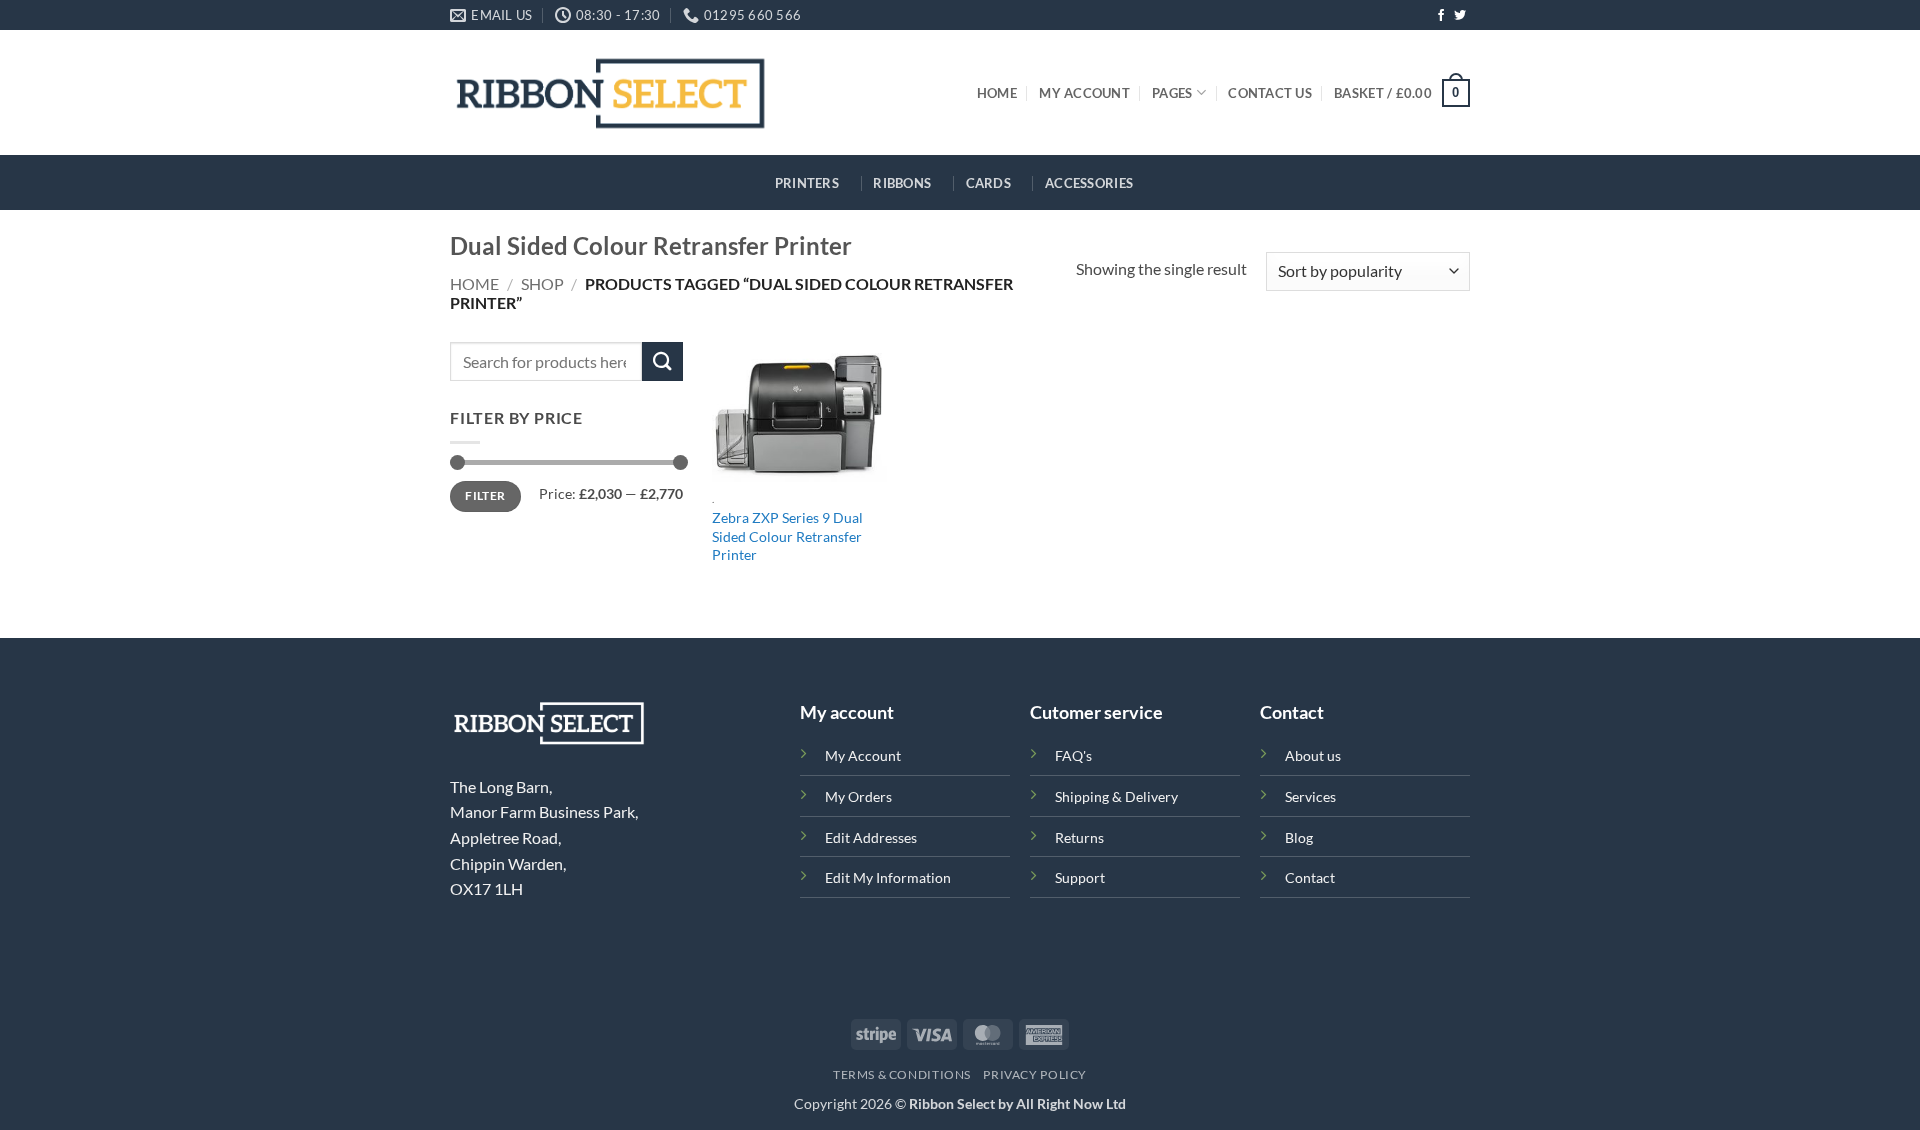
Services (1310, 796)
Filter (485, 495)
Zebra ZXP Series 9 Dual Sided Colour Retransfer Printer (787, 536)
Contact (1310, 877)
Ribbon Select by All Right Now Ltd (1017, 1103)
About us (1313, 755)
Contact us (1270, 93)
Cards (988, 183)
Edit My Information (888, 877)
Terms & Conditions (902, 1074)
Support (1080, 877)
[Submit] (662, 361)
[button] (1402, 93)
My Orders (858, 796)
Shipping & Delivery (1116, 796)
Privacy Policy (1035, 1074)
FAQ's (1073, 755)
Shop (542, 283)
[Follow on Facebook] (1441, 16)
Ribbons (902, 183)
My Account (1084, 93)
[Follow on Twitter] (1460, 16)
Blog (1299, 837)
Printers (807, 183)
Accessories (1089, 183)
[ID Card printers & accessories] (610, 92)
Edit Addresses (871, 837)
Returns (1079, 837)
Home (997, 93)
